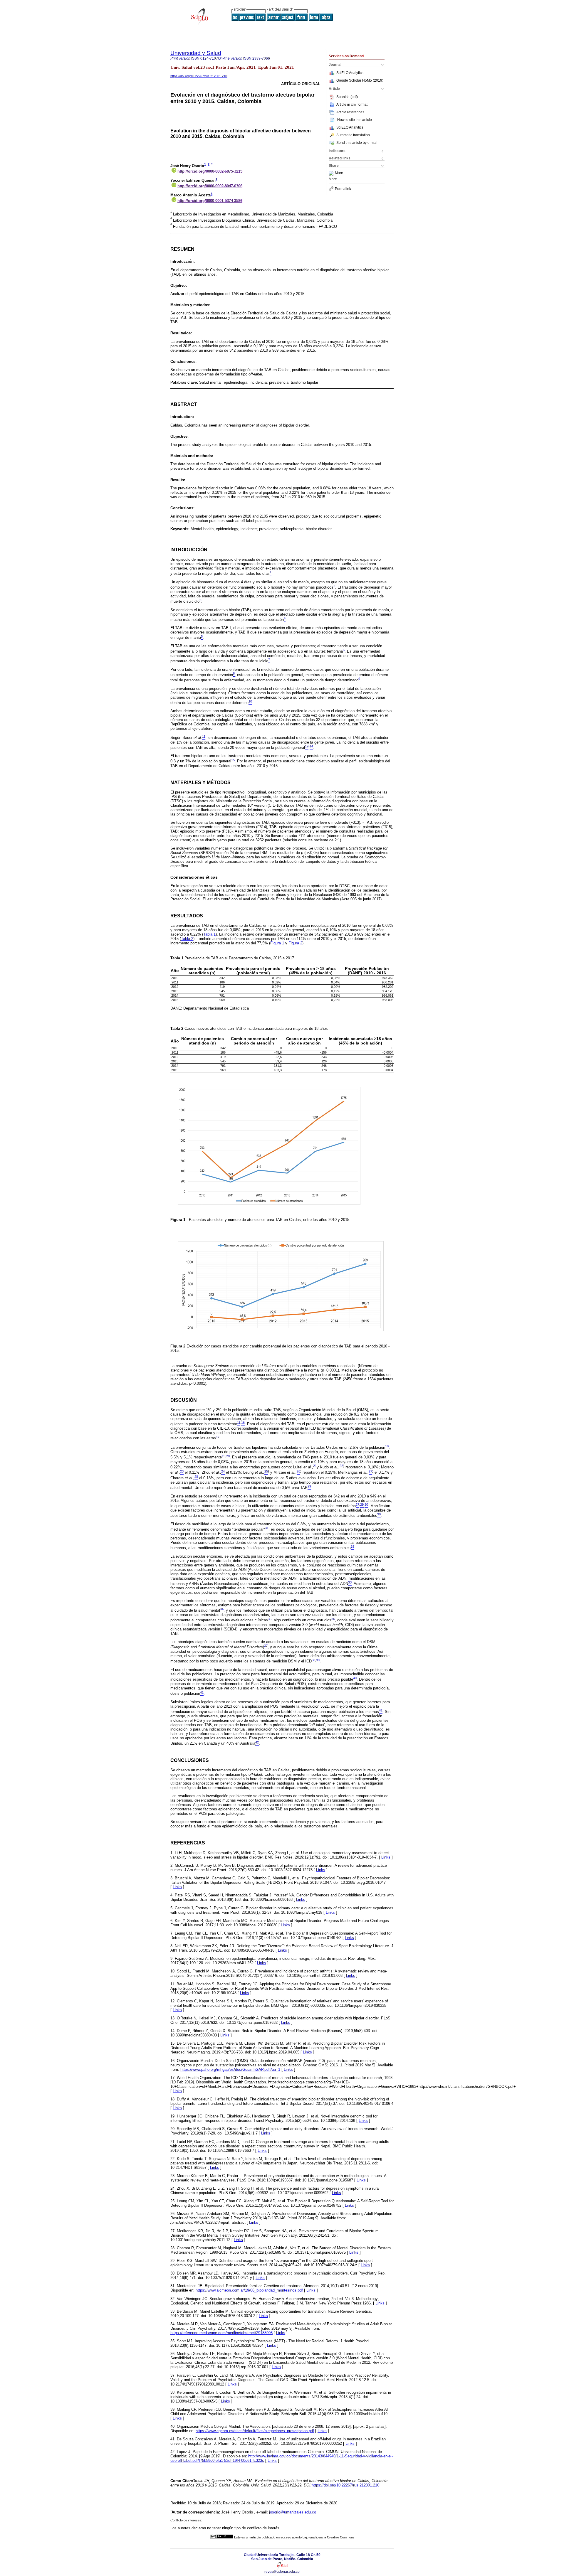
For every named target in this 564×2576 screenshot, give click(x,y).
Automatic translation (353, 135)
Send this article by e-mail (357, 143)
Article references (350, 112)
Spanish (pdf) (347, 97)
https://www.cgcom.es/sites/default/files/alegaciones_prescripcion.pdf (255, 2431)
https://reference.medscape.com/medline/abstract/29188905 (221, 2333)
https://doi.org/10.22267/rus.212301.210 (199, 76)
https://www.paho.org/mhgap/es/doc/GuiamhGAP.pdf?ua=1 (230, 2069)
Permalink (343, 189)
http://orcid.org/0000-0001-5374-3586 (210, 201)
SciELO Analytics (350, 73)
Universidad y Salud (196, 53)
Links (386, 1857)
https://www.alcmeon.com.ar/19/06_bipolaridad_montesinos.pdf (249, 2290)
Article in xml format (352, 105)
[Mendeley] (332, 173)
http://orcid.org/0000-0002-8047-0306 (210, 186)
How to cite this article (355, 120)
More (339, 173)
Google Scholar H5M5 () (360, 80)
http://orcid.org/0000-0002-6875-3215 (210, 171)
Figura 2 (295, 943)
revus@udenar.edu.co (282, 2572)
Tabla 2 (187, 939)
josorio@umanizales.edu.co (293, 2512)
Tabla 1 (209, 934)
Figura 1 (277, 943)
